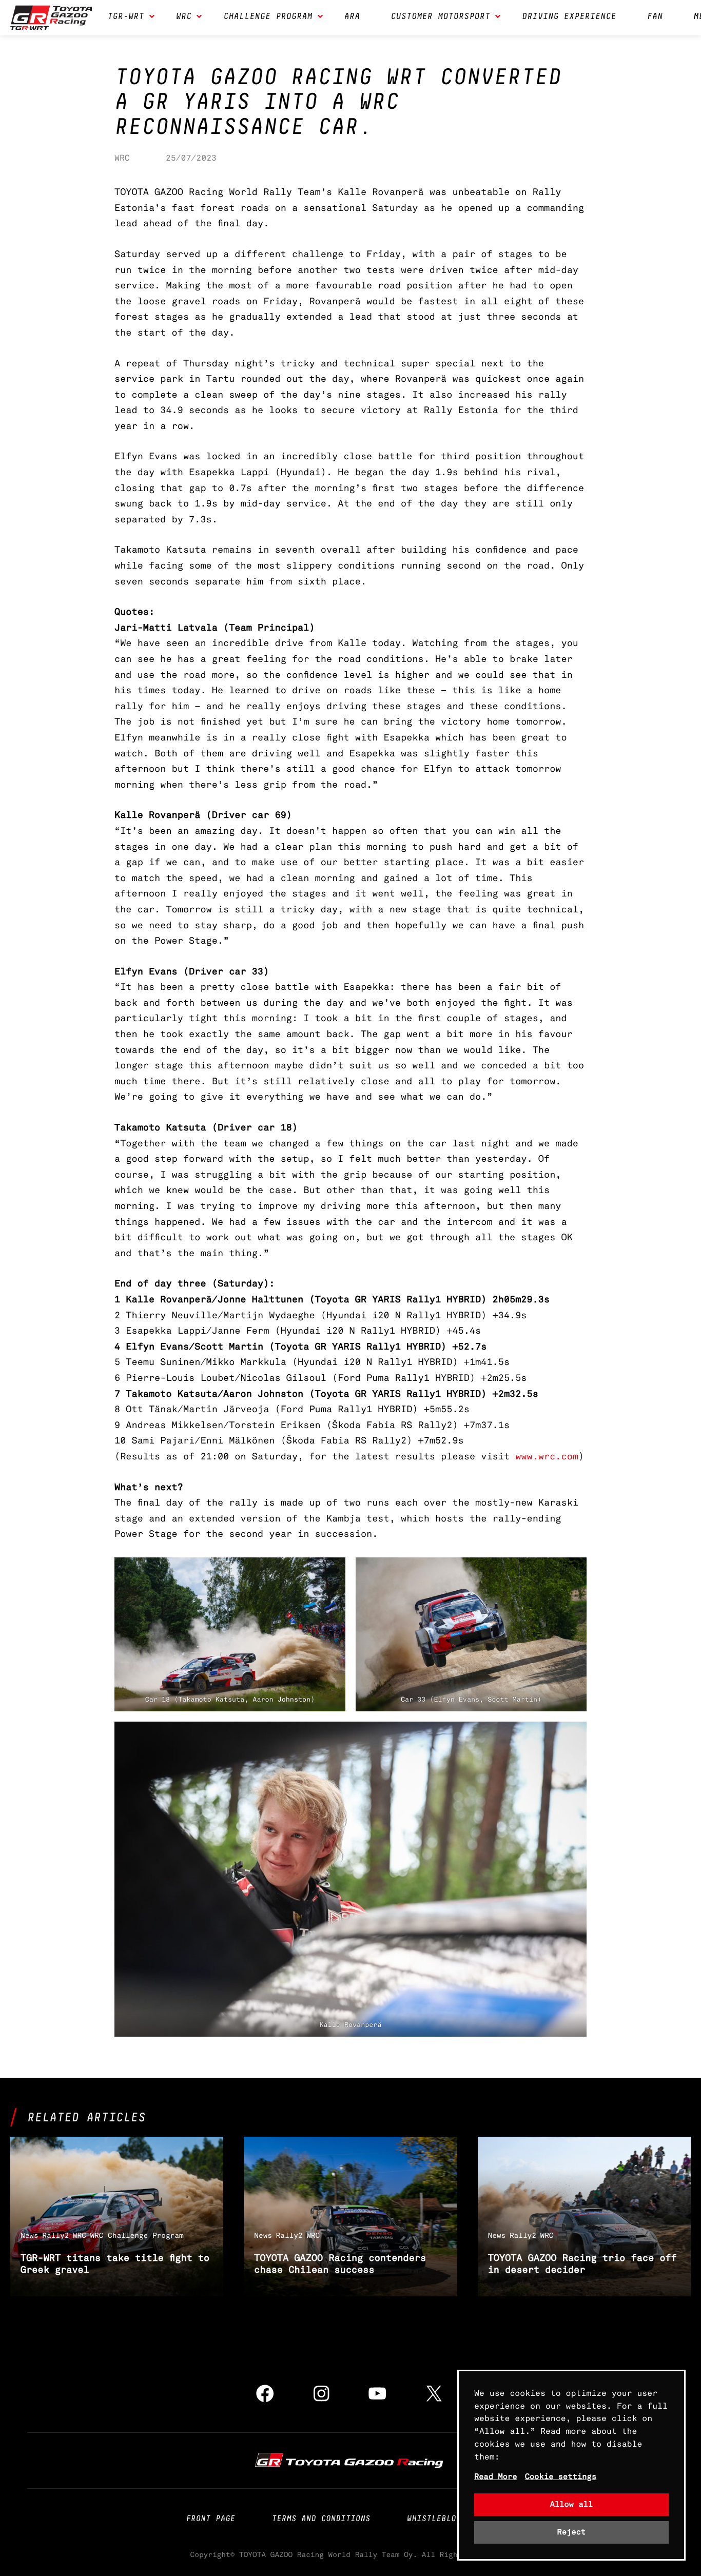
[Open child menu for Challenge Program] (320, 17)
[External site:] (350, 2460)
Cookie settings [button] (561, 2477)
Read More (496, 2477)
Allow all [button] (572, 2504)
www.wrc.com (547, 1457)
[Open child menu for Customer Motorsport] (498, 17)
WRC (122, 158)
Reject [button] (572, 2532)
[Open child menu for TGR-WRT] (152, 17)
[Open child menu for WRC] (199, 17)
